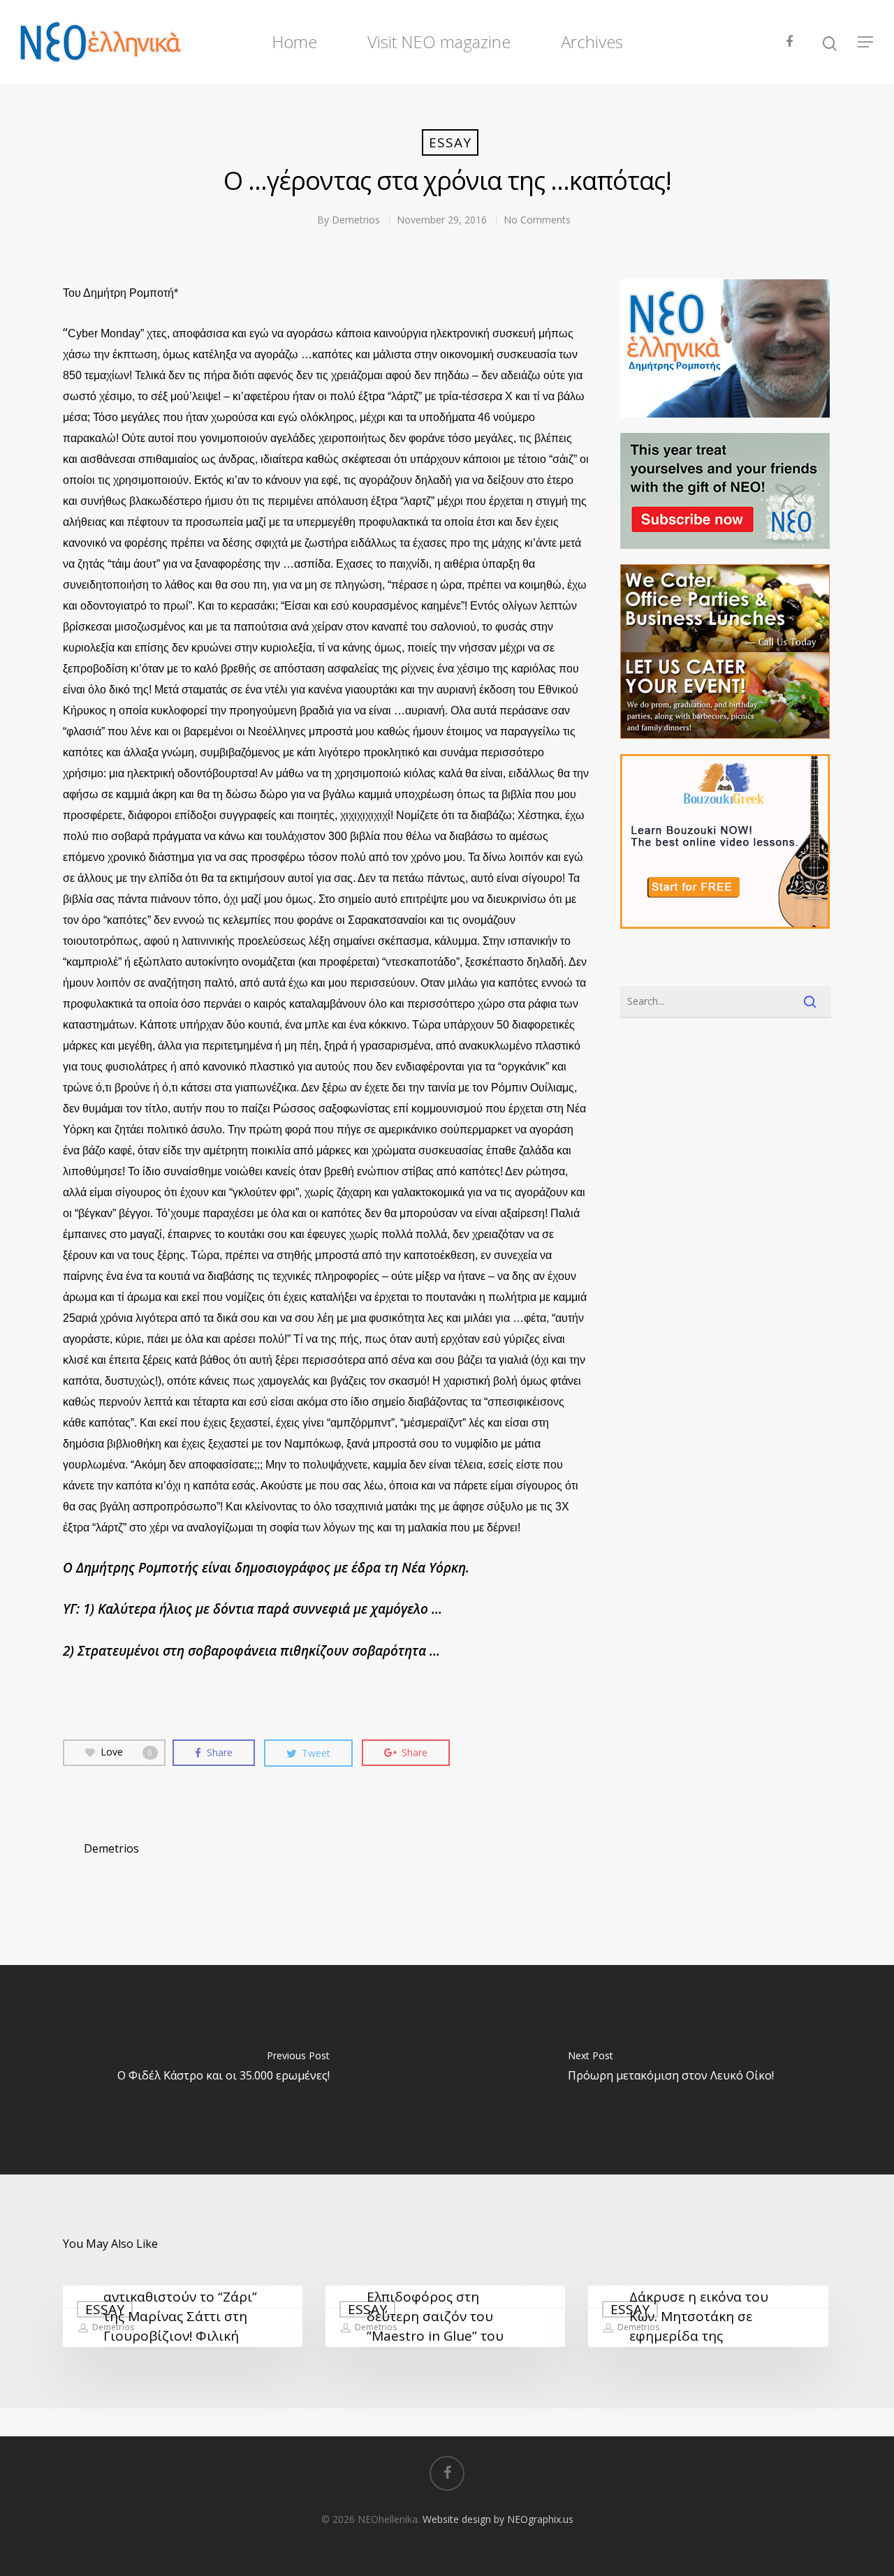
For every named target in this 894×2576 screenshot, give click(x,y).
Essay (450, 142)
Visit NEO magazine (439, 42)
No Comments (537, 220)
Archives (592, 42)
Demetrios (356, 220)
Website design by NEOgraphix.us (498, 2519)
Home (294, 42)
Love (126, 1752)
